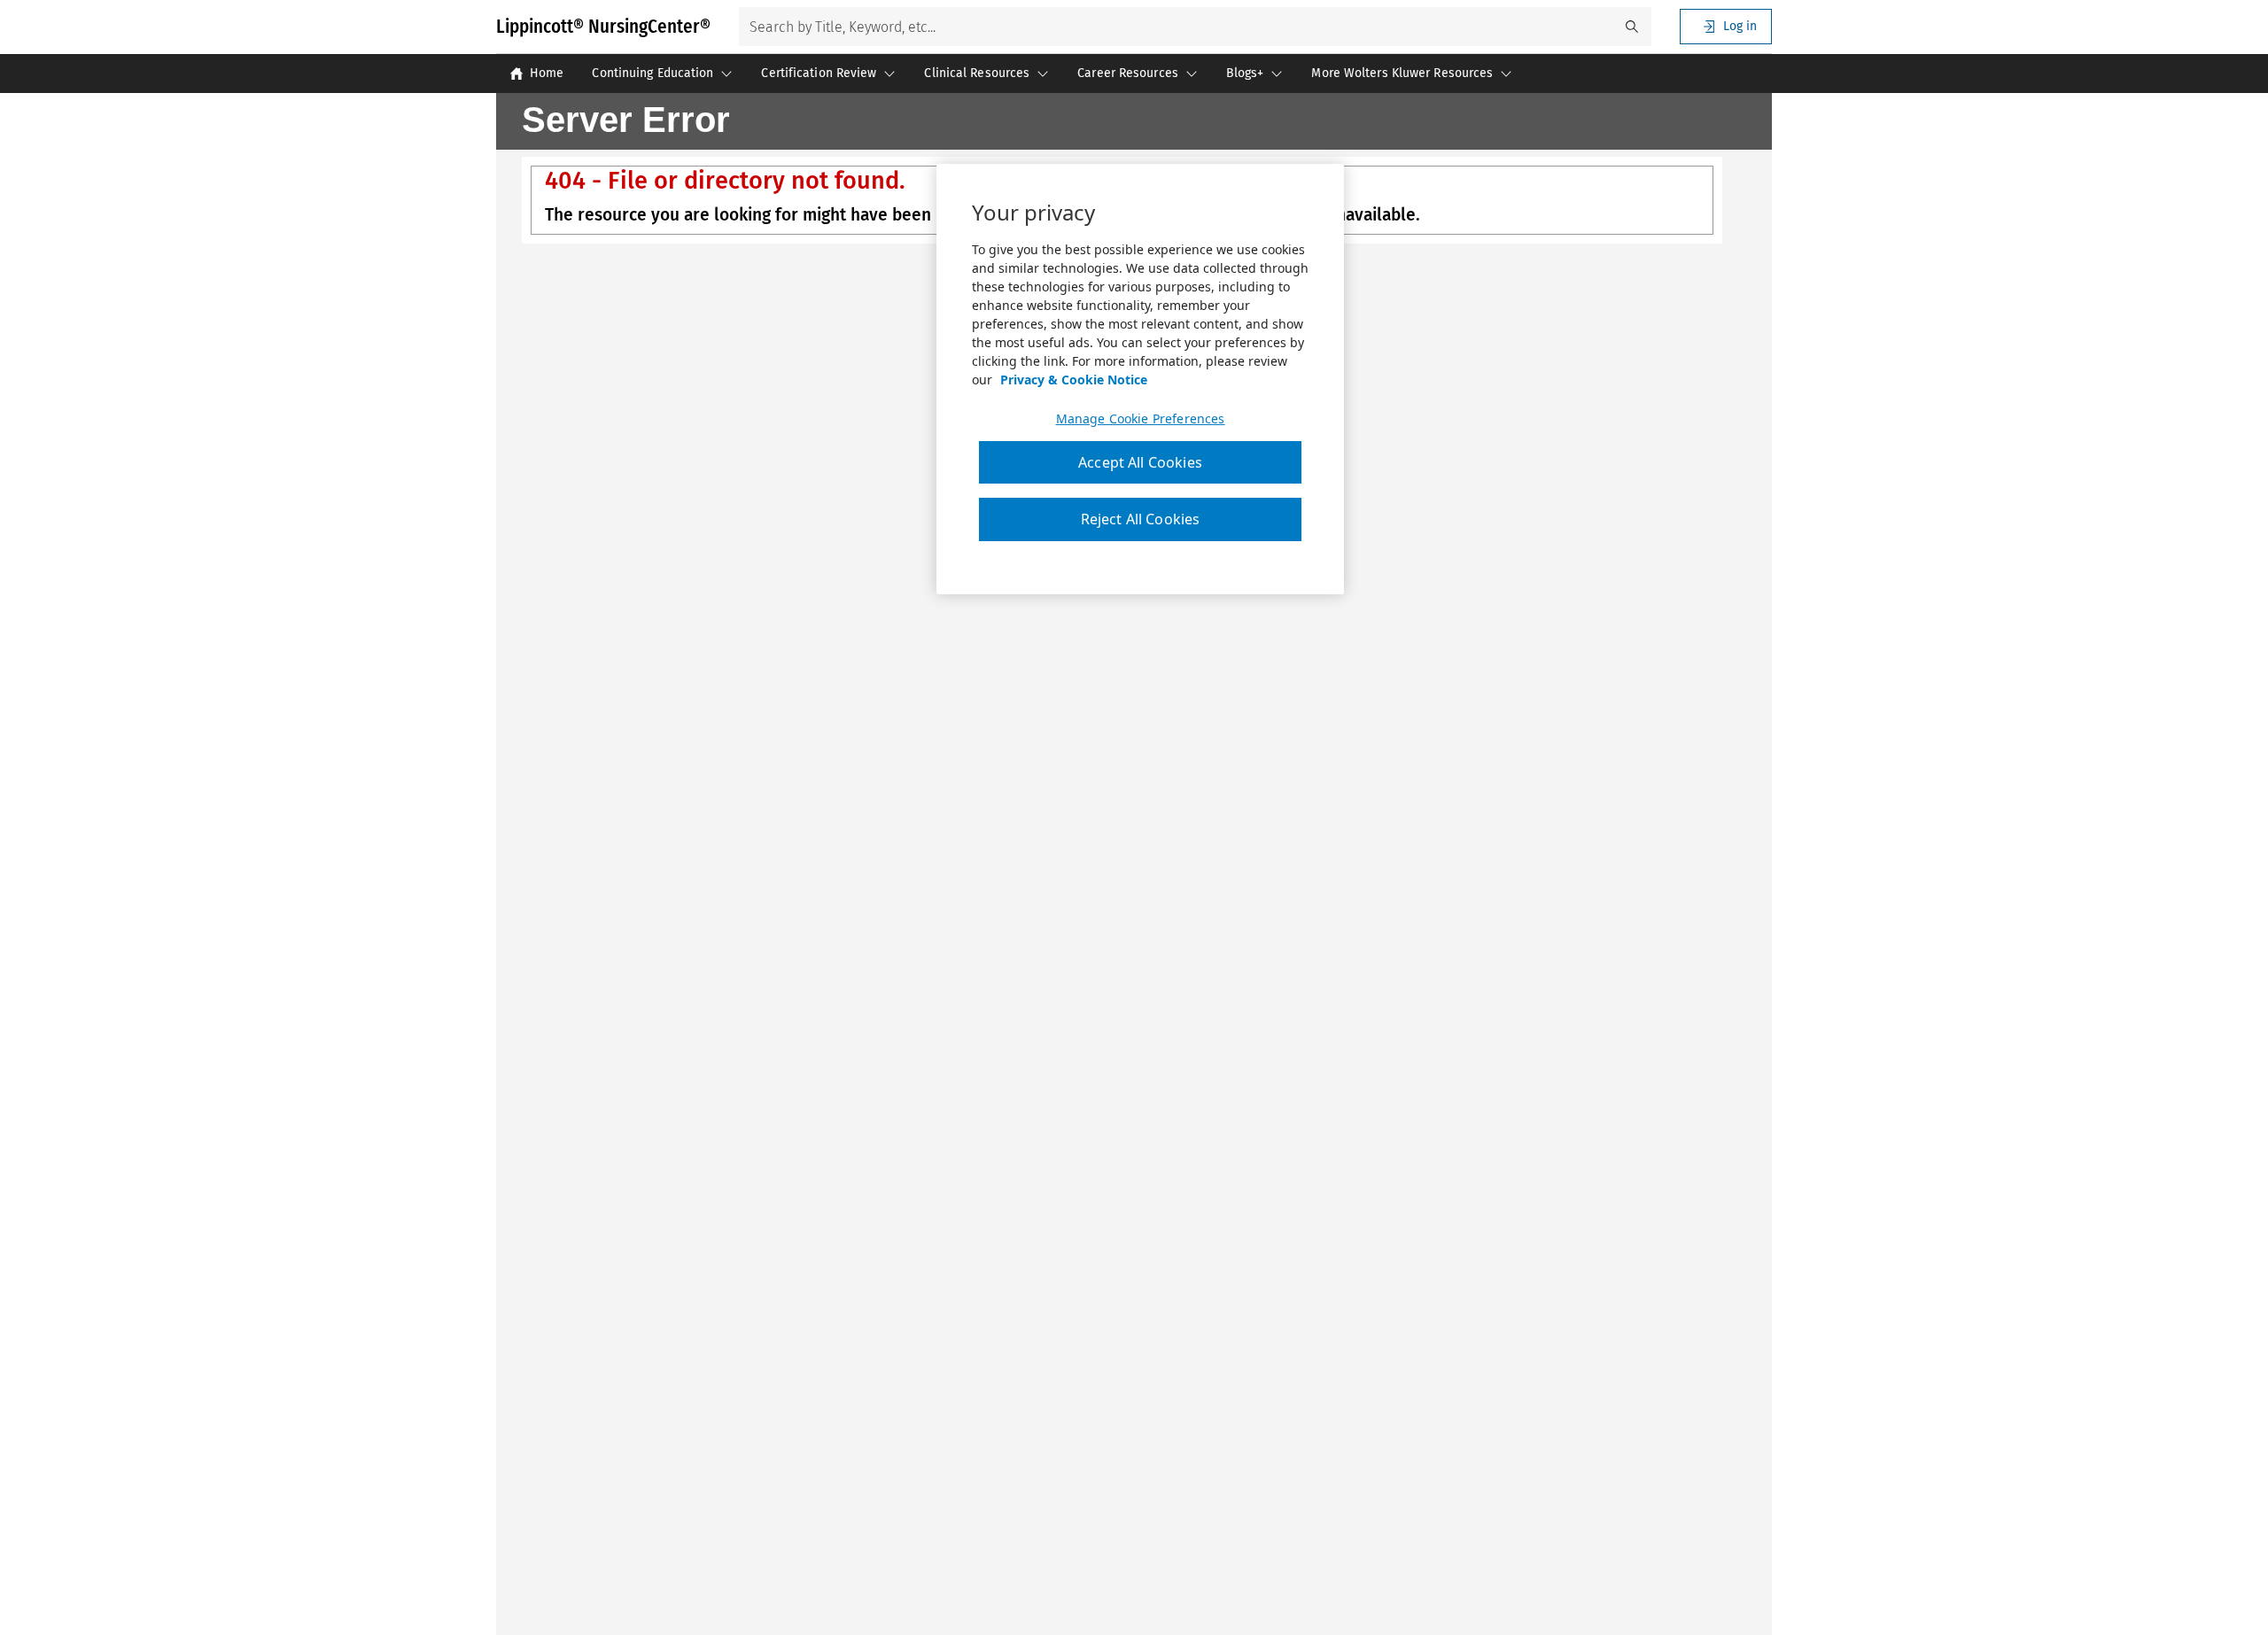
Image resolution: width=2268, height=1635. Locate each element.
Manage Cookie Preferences (1141, 419)
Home (547, 73)
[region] (1140, 379)
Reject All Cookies (1141, 519)
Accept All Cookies (1140, 462)
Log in (1740, 26)
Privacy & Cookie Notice (1074, 380)
